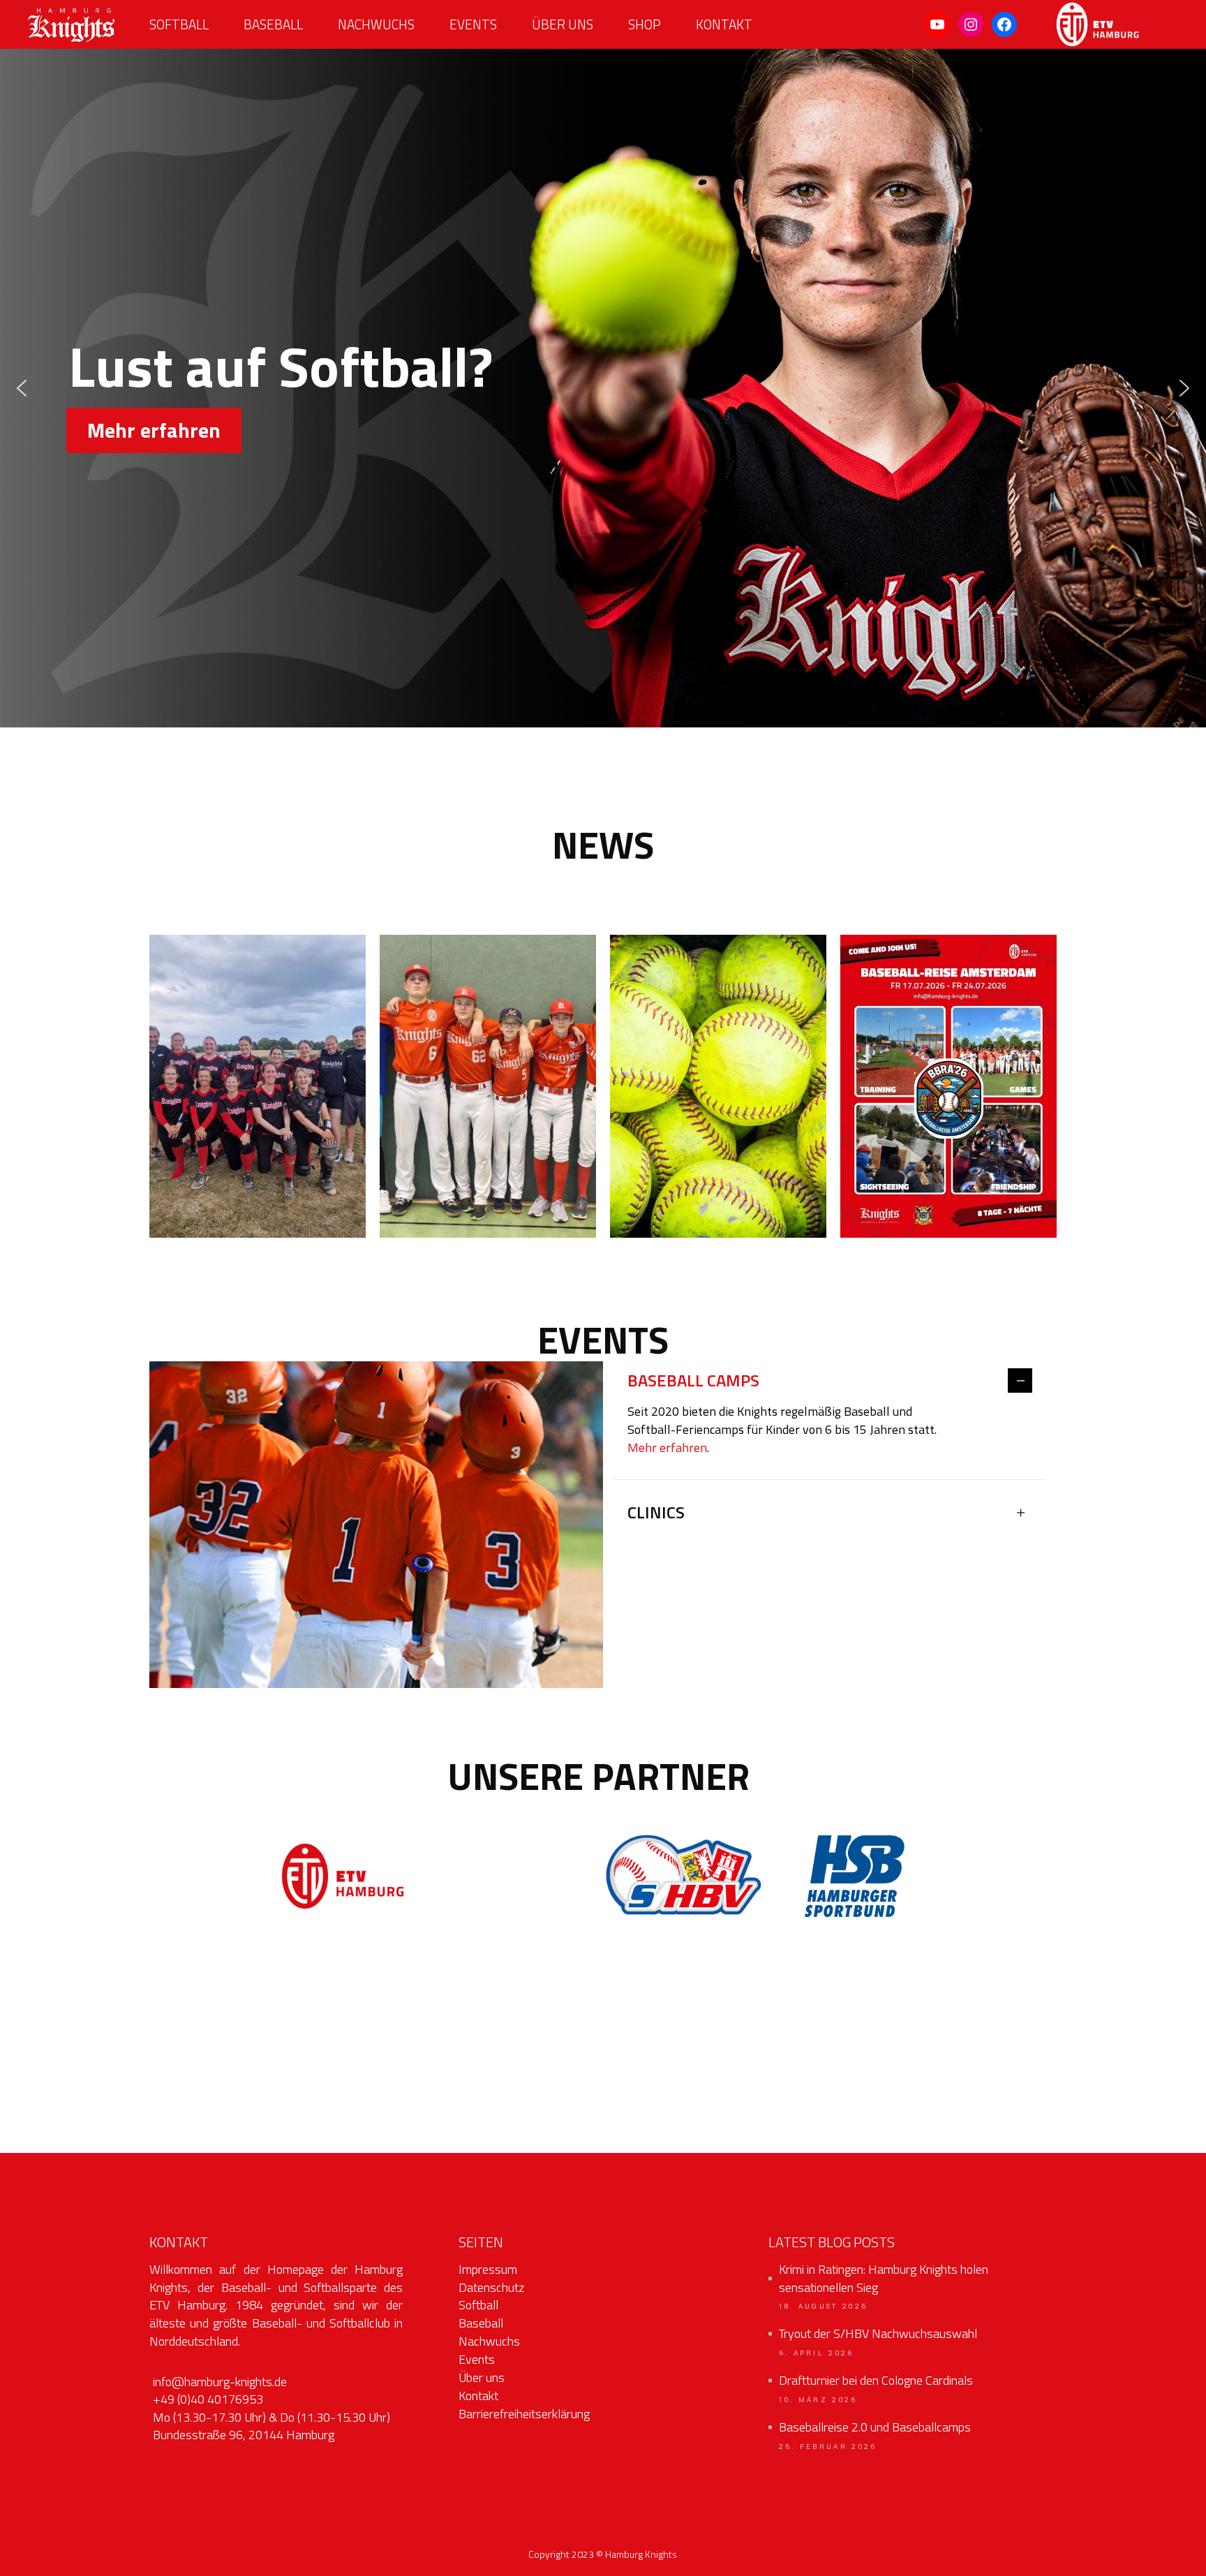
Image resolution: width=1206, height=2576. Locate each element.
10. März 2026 (818, 2400)
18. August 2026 (824, 2307)
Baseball (481, 2323)
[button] (22, 388)
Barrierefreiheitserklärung (524, 2414)
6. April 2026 (817, 2353)
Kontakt (478, 2396)
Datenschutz (491, 2287)
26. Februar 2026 (828, 2447)
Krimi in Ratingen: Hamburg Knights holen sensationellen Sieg (884, 2279)
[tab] (830, 1382)
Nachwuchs (489, 2341)
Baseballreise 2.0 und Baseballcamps (875, 2427)
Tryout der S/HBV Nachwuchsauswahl (878, 2334)
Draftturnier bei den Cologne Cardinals (876, 2381)
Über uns (482, 2377)
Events (477, 2359)
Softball (478, 2305)
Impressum (488, 2269)
